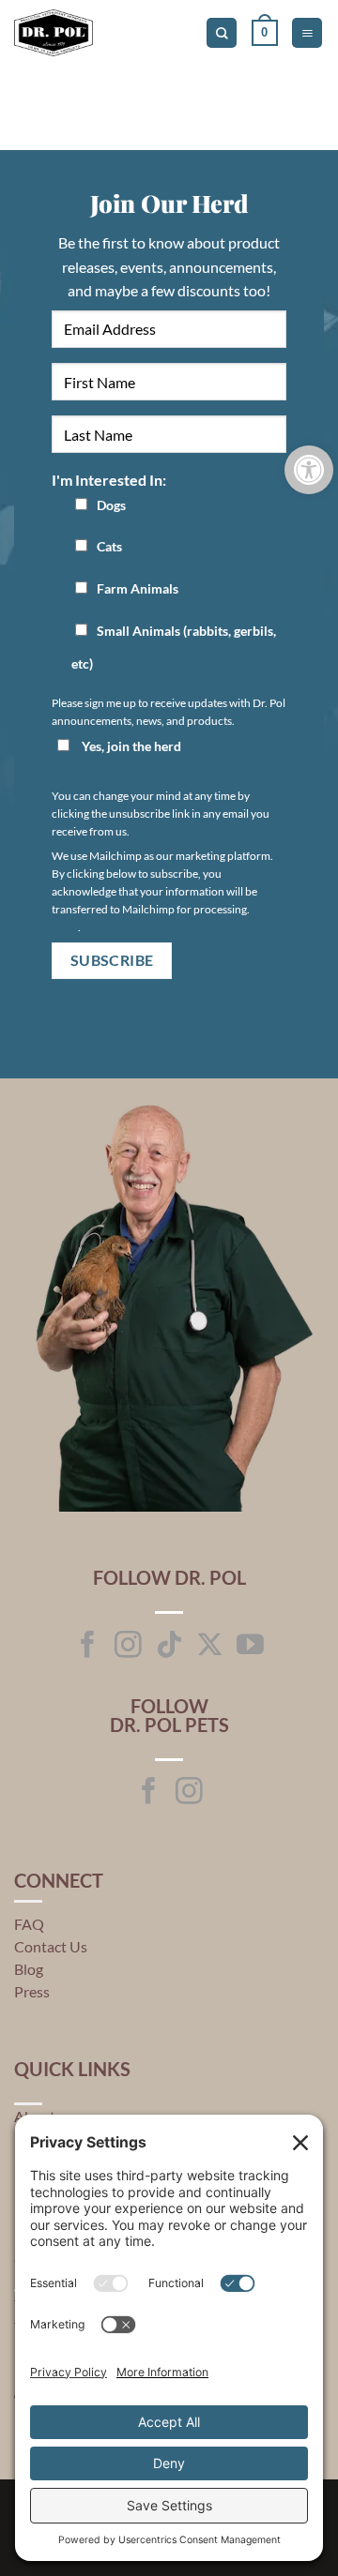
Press (32, 1991)
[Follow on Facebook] (88, 1647)
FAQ (29, 1924)
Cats (109, 546)
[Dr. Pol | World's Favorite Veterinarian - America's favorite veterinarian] (93, 33)
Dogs (111, 505)
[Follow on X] (210, 1647)
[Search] (222, 33)
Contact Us (51, 1946)
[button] (265, 33)
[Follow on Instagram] (128, 1647)
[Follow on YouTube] (250, 1647)
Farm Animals (138, 588)
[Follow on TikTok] (169, 1647)
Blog (29, 1969)
